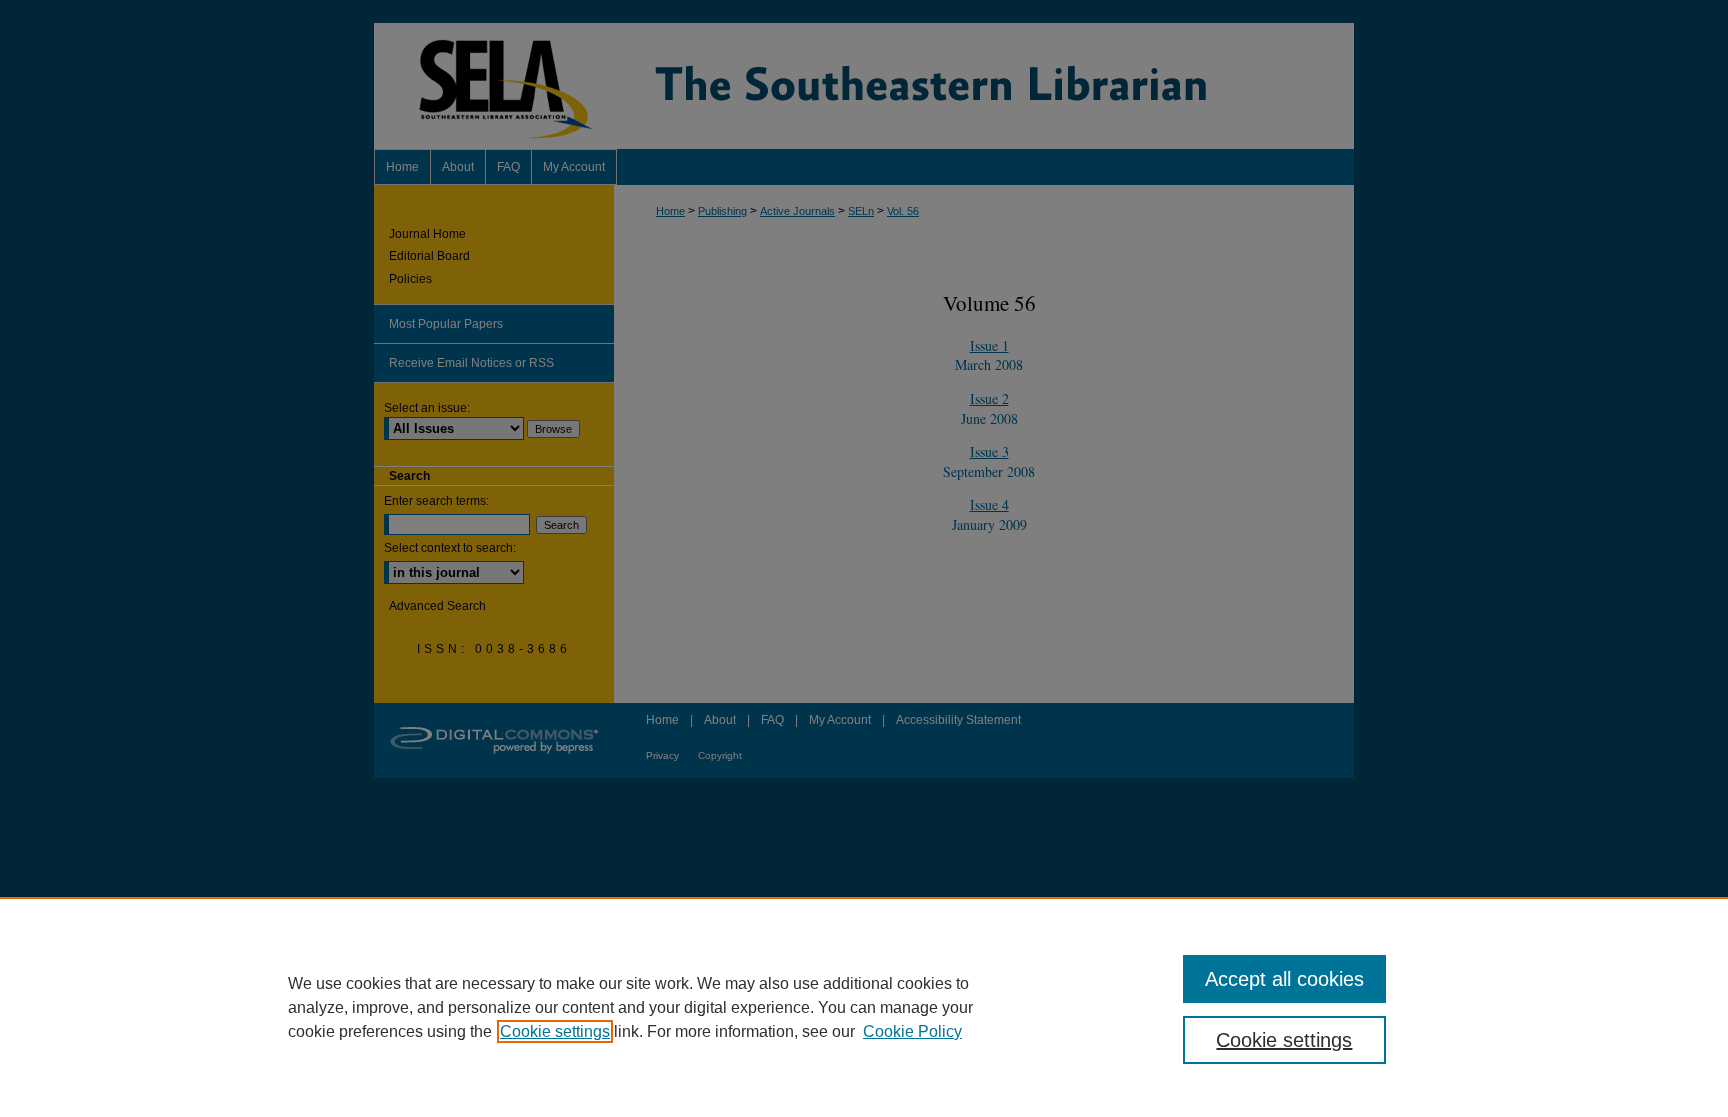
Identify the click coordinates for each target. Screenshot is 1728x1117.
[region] (864, 1007)
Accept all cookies (1284, 979)
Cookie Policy (912, 1031)
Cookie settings (555, 1031)
